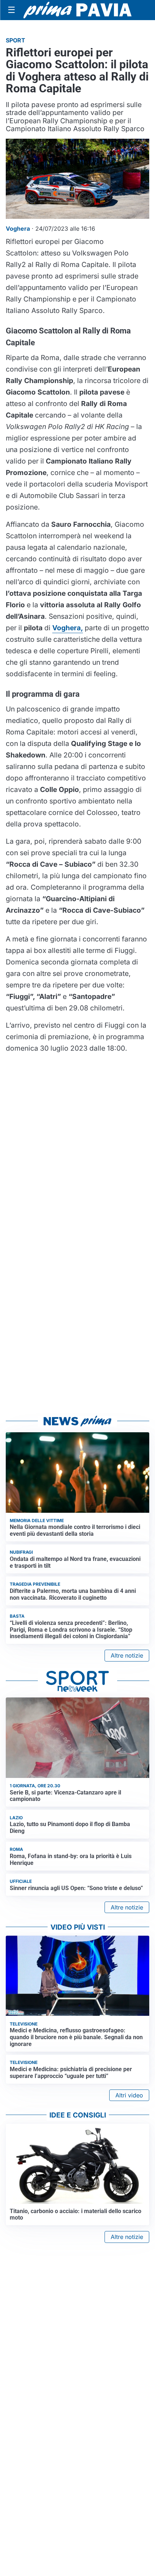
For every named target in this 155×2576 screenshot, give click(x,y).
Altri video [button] (129, 2095)
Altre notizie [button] (127, 1655)
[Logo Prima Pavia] (77, 10)
